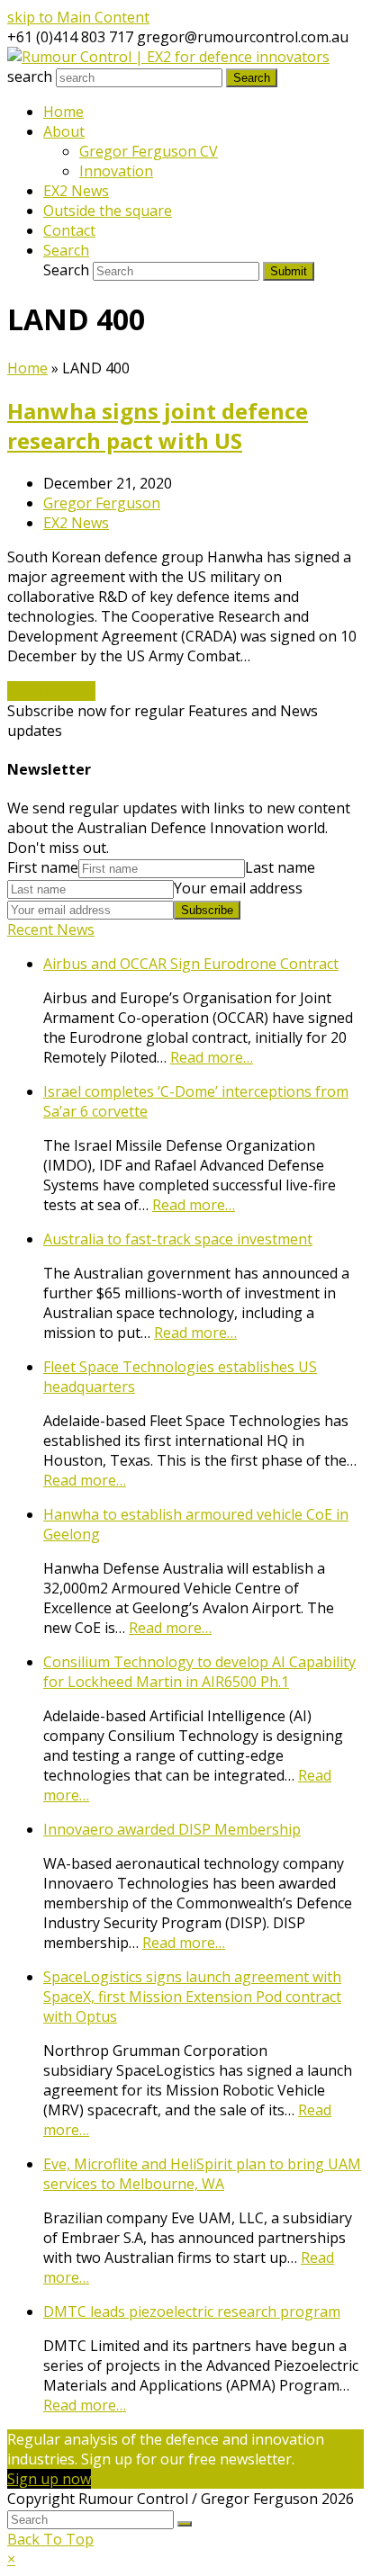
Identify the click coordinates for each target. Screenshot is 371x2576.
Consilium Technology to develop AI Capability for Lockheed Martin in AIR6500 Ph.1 (199, 1672)
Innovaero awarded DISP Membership (172, 1829)
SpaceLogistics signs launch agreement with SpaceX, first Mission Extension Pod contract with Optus (192, 1997)
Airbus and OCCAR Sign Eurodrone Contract (191, 964)
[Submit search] (185, 2524)
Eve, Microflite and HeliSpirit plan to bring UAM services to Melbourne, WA (202, 2174)
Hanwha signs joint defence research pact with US (158, 426)
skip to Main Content (78, 17)
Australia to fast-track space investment (178, 1239)
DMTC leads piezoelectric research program (192, 2311)
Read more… (212, 1057)
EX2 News (76, 523)
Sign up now (49, 2479)
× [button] (11, 2559)
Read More (51, 691)
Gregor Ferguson (102, 503)
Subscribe (207, 910)
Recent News (51, 929)
